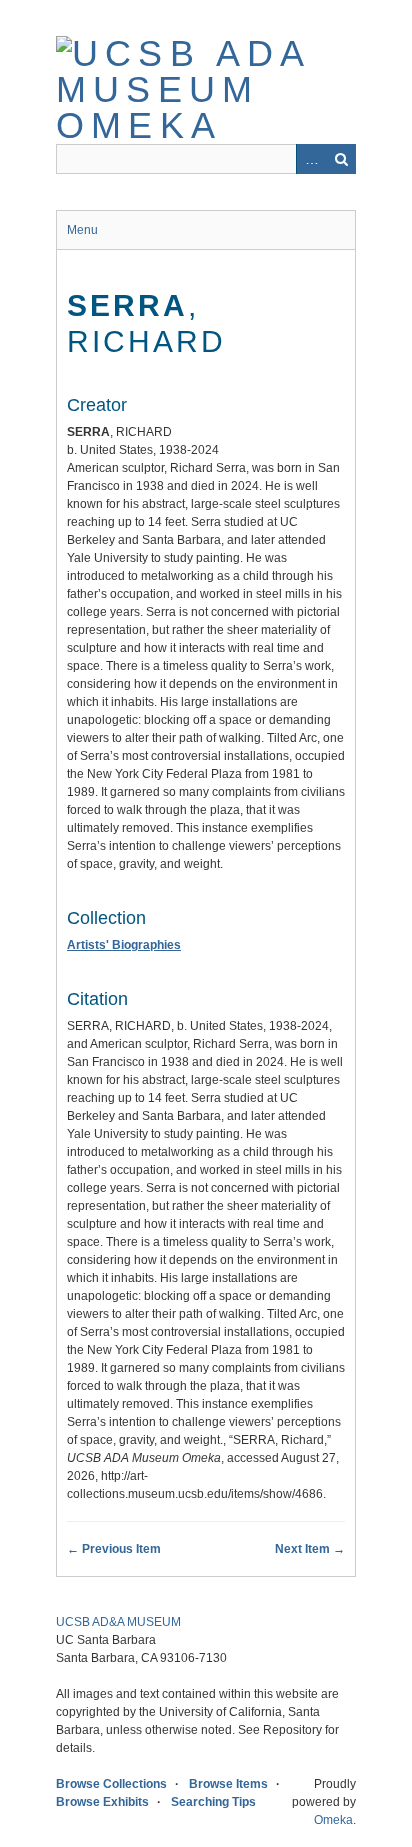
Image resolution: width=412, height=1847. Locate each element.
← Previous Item (114, 1549)
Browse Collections (111, 1784)
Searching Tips (213, 1802)
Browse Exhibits (102, 1802)
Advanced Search (311, 159)
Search (341, 159)
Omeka (333, 1820)
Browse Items (228, 1784)
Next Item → (310, 1549)
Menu (82, 230)
